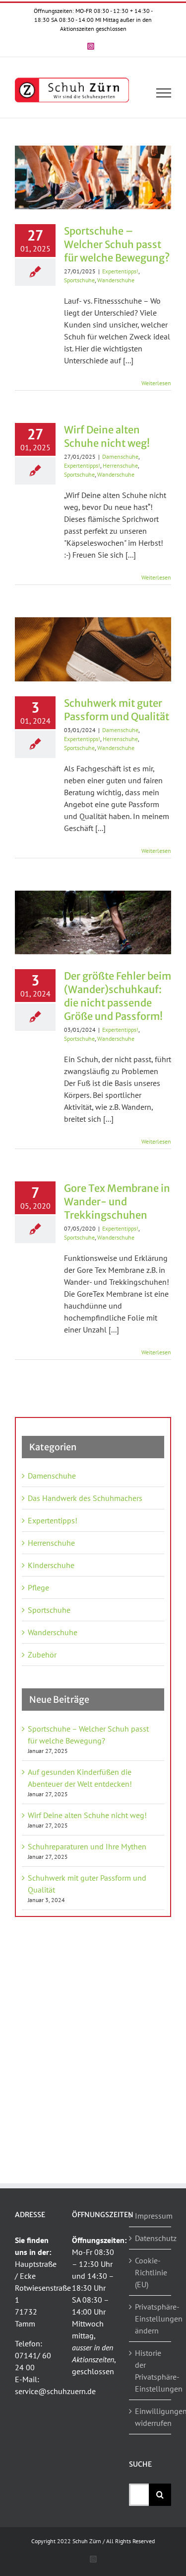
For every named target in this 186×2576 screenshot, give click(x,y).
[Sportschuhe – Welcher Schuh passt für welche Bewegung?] (93, 177)
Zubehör (42, 1655)
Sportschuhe (79, 280)
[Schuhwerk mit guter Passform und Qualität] (93, 649)
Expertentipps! (120, 271)
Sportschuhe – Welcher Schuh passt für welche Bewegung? (117, 244)
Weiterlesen (156, 383)
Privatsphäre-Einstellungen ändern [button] (151, 2319)
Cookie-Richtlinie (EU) (151, 2272)
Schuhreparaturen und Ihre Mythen (87, 1846)
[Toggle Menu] (164, 93)
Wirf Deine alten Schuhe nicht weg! (87, 1815)
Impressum (151, 2216)
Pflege (38, 1587)
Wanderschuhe (116, 280)
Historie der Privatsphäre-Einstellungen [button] (151, 2371)
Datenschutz (151, 2238)
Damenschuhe (120, 457)
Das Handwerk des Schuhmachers (85, 1498)
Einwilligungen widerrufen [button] (151, 2417)
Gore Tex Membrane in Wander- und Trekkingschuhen (117, 1202)
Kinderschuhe (51, 1565)
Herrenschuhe (120, 465)
